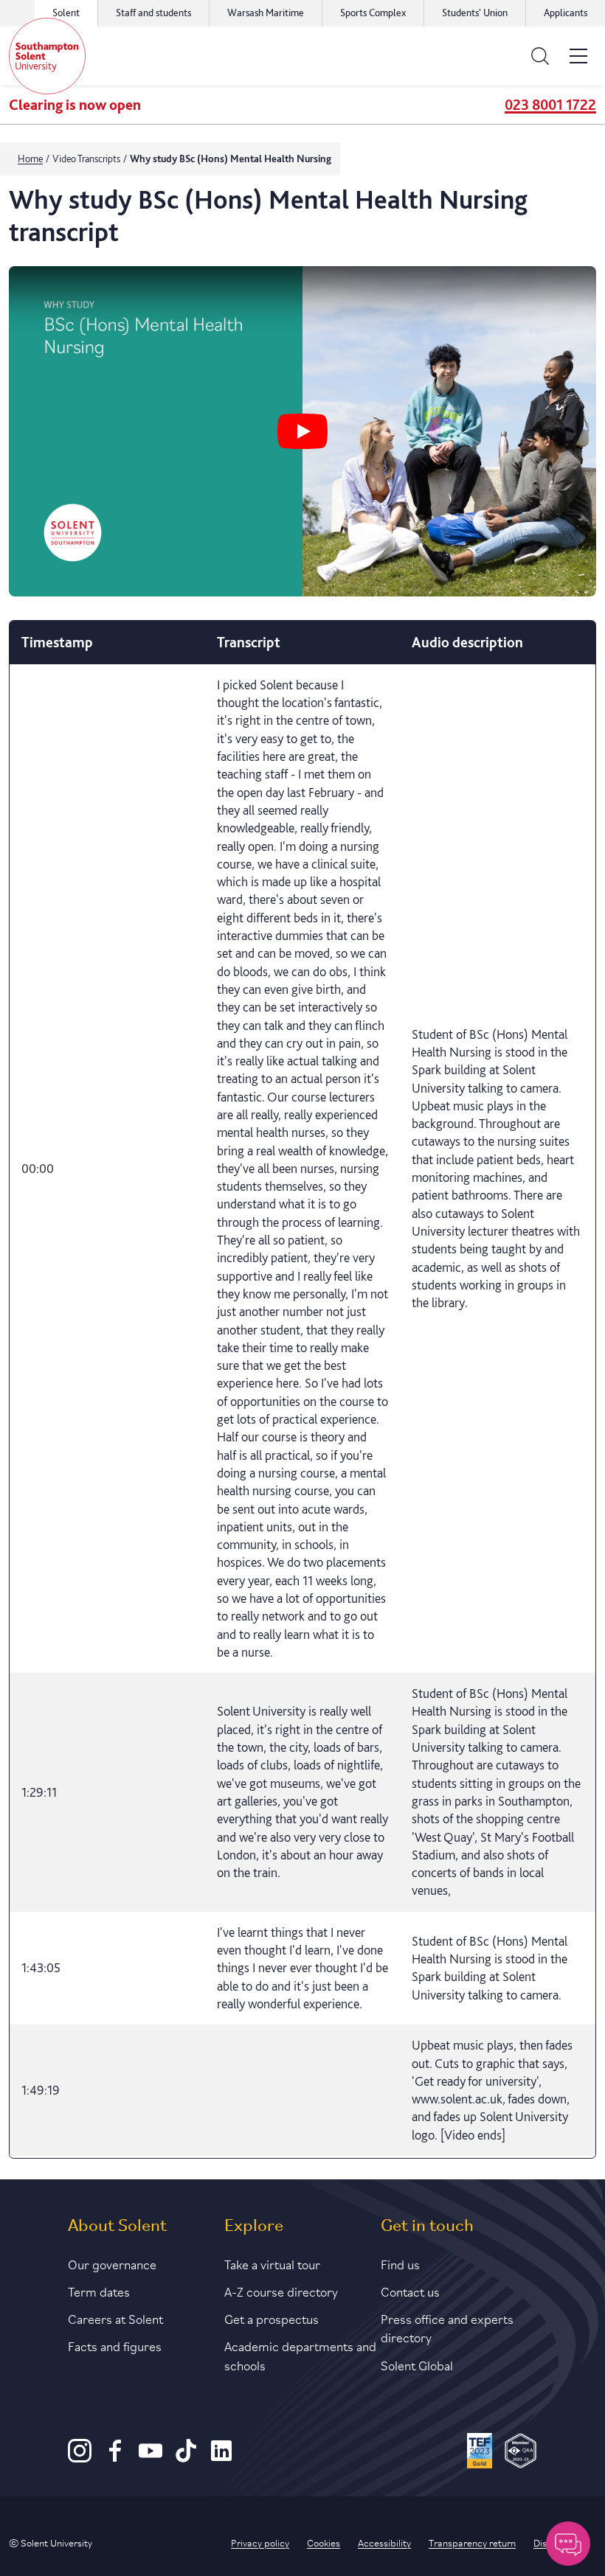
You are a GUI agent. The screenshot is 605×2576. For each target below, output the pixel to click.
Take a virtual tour (272, 2263)
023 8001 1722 (550, 105)
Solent (66, 13)
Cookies (324, 2542)
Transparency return (472, 2542)
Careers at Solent (115, 2318)
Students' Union (475, 13)
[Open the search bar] (540, 56)
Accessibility (384, 2542)
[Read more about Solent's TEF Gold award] (480, 2453)
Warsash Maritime (266, 13)
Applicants (566, 13)
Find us (400, 2263)
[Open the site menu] (578, 56)
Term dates (99, 2291)
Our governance (112, 2263)
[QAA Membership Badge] (521, 2453)
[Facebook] (115, 2458)
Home (30, 159)
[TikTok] (186, 2458)
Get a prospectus (272, 2318)
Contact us (410, 2291)
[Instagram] (80, 2458)
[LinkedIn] (221, 2458)
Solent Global (417, 2364)
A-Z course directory (281, 2291)
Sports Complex (373, 13)
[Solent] (47, 56)
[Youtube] (151, 2458)
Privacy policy (260, 2542)
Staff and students (153, 13)
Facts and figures (115, 2345)
